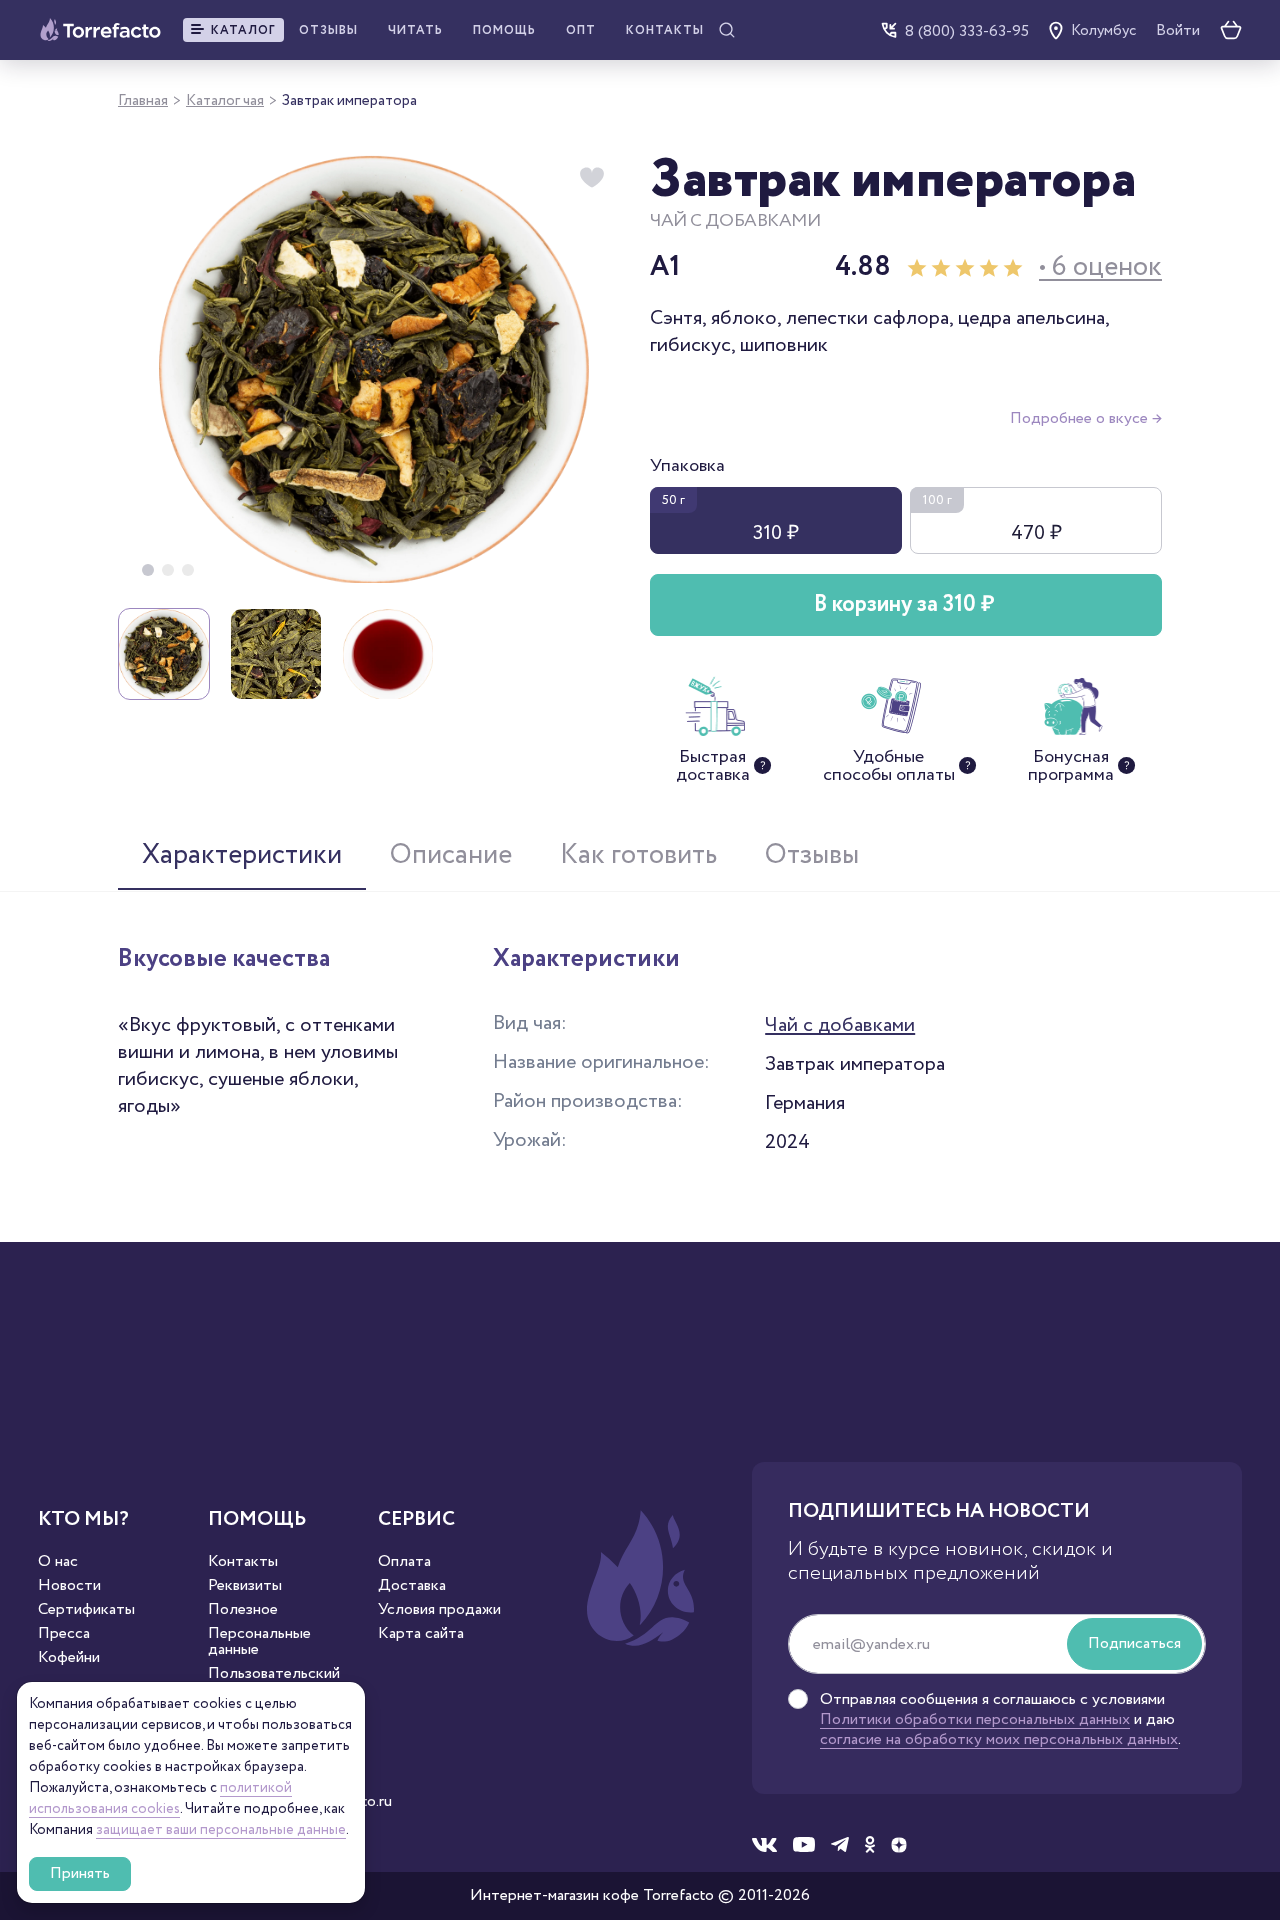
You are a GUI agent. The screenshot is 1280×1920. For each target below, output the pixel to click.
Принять (80, 1873)
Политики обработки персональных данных (975, 1719)
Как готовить (638, 855)
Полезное (243, 1610)
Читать (415, 30)
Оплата (404, 1562)
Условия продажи (439, 1610)
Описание (451, 855)
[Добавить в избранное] (592, 178)
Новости (69, 1586)
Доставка (412, 1586)
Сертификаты (86, 1610)
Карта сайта (421, 1634)
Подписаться (1134, 1643)
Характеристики (242, 855)
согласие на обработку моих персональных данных (999, 1739)
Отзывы (328, 30)
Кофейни (69, 1658)
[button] (233, 30)
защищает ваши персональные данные (221, 1830)
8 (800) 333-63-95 (967, 30)
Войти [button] (1178, 31)
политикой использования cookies (160, 1798)
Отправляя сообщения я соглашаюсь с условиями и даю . (1000, 1720)
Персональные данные (259, 1642)
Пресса (64, 1634)
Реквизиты (245, 1586)
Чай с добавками (840, 1025)
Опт (581, 30)
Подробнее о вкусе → (1086, 418)
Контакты (665, 30)
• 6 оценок (1100, 267)
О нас (58, 1562)
